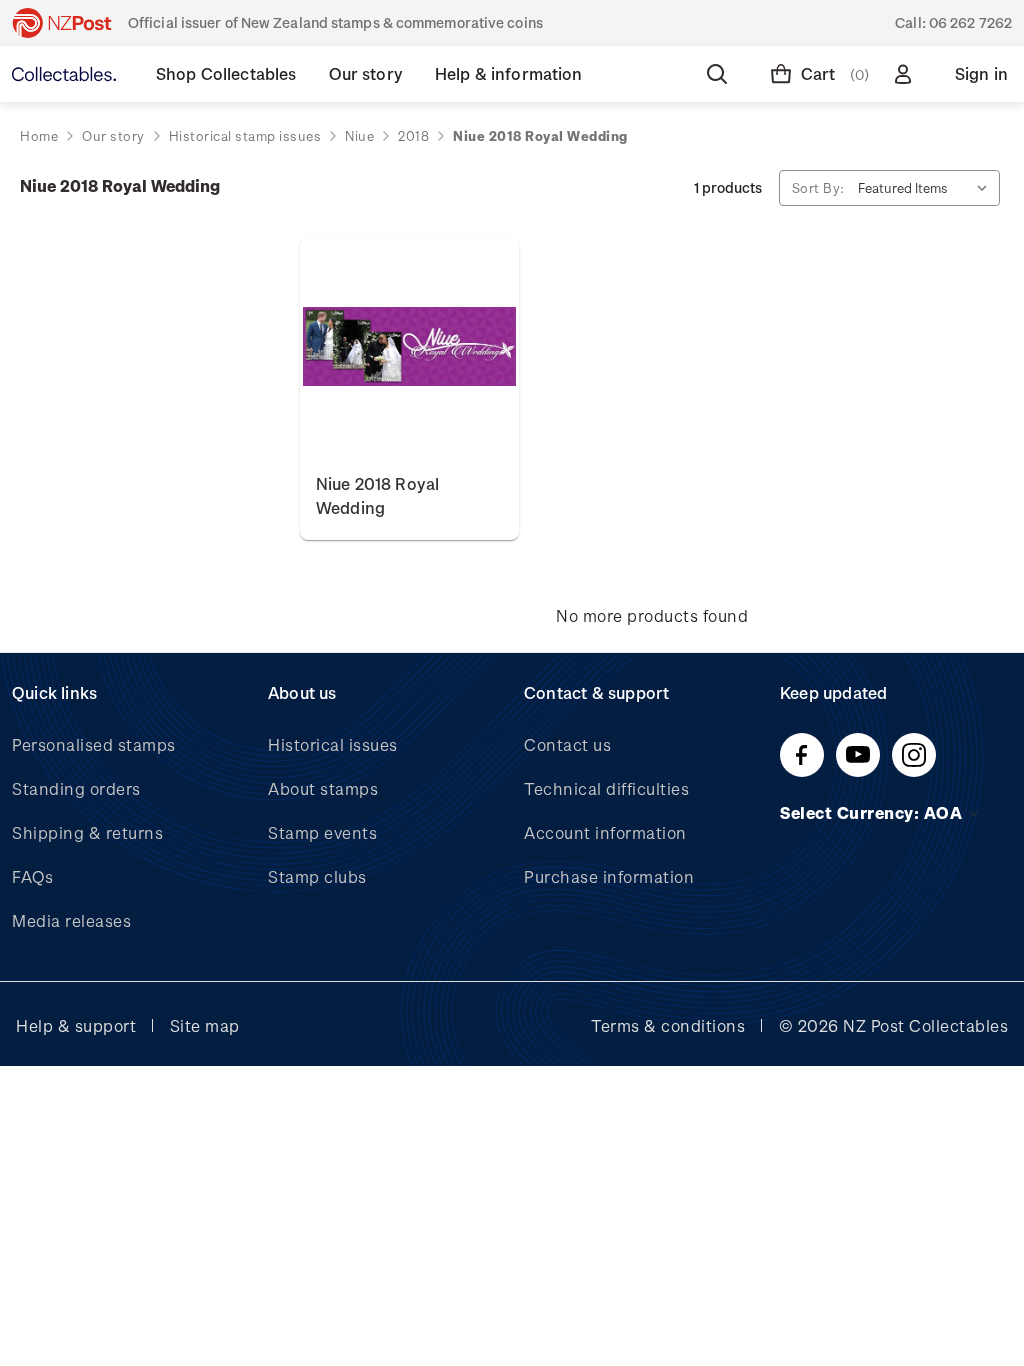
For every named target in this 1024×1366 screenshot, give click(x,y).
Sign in (981, 73)
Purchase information (609, 876)
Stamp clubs (317, 876)
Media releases (71, 920)
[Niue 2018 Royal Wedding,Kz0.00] (409, 347)
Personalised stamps (94, 744)
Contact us (567, 744)
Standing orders (76, 788)
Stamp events (322, 832)
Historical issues (333, 744)
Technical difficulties (606, 788)
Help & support (76, 1025)
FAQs (32, 876)
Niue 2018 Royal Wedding (377, 495)
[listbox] (927, 188)
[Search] (721, 74)
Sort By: (818, 187)
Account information (605, 832)
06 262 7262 (970, 22)
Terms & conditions (668, 1025)
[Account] (907, 74)
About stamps (323, 788)
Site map (205, 1025)
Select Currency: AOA (873, 812)
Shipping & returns (87, 832)
